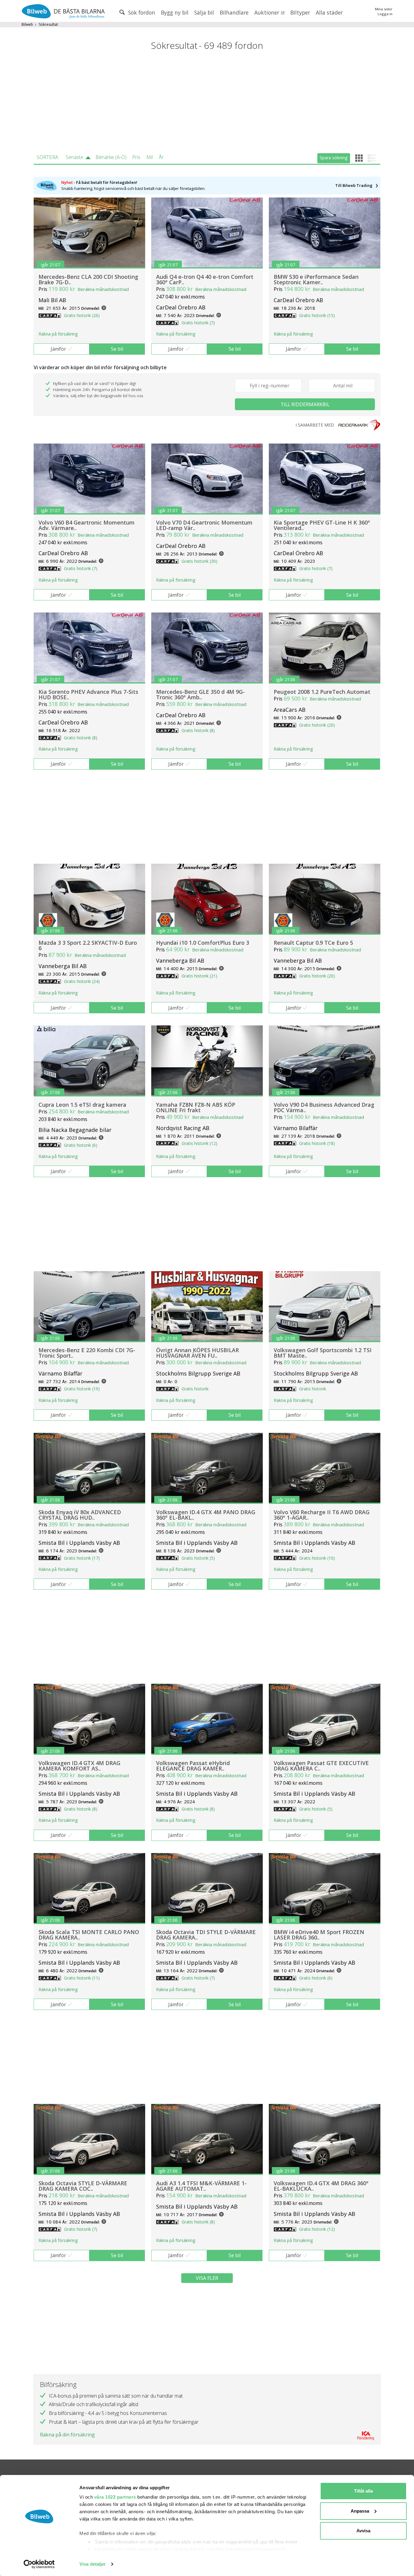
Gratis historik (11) (82, 1978)
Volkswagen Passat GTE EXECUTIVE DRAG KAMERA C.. (321, 1766)
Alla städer (329, 12)
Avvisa (363, 2531)
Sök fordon (141, 12)
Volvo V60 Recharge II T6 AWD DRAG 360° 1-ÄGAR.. (322, 1515)
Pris (136, 157)
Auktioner (267, 12)
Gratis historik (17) (82, 1558)
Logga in (385, 14)
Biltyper (300, 12)
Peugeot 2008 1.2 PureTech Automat (322, 692)
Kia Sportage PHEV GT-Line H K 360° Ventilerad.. (322, 525)
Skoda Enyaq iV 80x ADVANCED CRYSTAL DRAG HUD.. (80, 1515)
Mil (150, 157)
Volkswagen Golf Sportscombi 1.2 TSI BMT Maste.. (323, 1353)
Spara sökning (334, 158)
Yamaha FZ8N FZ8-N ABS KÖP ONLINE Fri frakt (196, 1107)
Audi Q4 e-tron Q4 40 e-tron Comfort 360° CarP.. (205, 279)
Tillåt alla (363, 2491)
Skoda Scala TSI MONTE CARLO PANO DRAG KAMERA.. (89, 1935)
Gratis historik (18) (317, 1143)
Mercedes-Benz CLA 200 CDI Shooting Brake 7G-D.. (88, 279)
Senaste (75, 157)
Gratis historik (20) (317, 725)
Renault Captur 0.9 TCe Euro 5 (313, 943)
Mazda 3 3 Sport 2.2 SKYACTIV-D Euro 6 (88, 945)
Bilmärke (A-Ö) (111, 157)
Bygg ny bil (175, 12)
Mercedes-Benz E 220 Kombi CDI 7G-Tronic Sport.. (87, 1353)
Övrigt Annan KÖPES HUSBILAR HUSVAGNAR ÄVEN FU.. (197, 1353)
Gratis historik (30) (199, 561)
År (161, 157)
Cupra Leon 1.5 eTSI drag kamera (82, 1105)
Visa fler (207, 2278)
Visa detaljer (93, 2564)
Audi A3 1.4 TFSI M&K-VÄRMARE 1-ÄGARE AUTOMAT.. (201, 2186)
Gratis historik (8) (81, 738)
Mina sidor (384, 9)
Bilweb (27, 24)
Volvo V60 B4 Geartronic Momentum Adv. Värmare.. (87, 525)
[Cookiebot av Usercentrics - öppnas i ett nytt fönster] (39, 2564)
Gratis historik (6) (81, 1145)
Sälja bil (204, 12)
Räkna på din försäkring (67, 2435)
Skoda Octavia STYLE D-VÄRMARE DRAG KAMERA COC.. (83, 2186)
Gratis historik (195, 1389)
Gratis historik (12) (199, 1143)
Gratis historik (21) (199, 976)
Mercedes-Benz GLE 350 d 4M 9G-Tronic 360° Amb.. (200, 694)
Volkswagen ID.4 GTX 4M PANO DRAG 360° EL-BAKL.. (206, 1515)
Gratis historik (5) (198, 1558)
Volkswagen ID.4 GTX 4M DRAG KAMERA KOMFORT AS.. (79, 1766)
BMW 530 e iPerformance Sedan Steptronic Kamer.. (316, 279)
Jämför (58, 349)
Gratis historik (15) (317, 315)
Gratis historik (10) (317, 1558)
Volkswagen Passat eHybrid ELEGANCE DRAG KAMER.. (193, 1766)
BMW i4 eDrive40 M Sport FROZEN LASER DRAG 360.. (319, 1935)
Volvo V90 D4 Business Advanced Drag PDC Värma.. (324, 1107)
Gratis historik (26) (82, 315)
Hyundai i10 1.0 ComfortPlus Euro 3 (203, 943)
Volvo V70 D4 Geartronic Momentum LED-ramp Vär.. (204, 525)
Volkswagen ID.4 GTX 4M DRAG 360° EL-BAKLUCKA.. (321, 2186)
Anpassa (360, 2511)
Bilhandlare (234, 12)
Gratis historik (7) (198, 323)
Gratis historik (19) (82, 1389)
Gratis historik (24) (82, 981)
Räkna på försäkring (58, 334)
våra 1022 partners (115, 2497)
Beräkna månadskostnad (103, 289)
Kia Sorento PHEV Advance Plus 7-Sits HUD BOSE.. (88, 694)
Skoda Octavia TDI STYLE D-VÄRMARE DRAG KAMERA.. (206, 1935)
